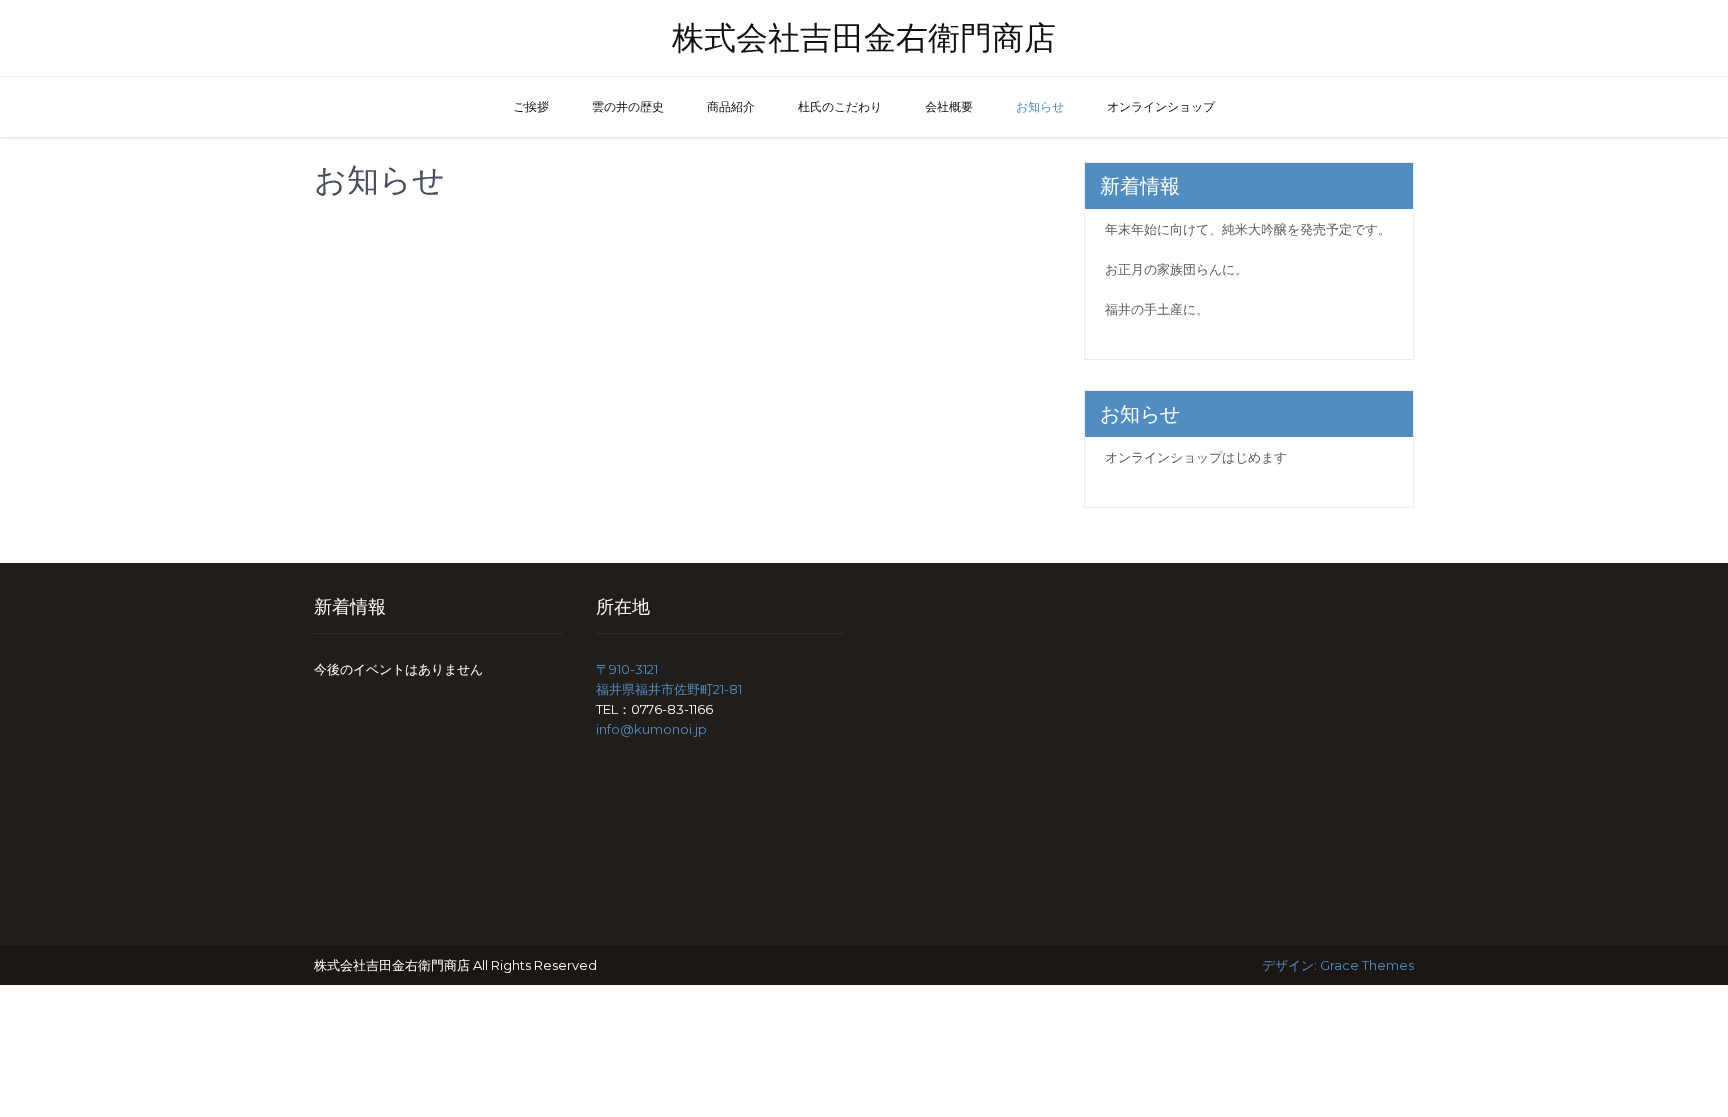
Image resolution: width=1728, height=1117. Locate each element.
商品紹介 (731, 106)
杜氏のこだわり (840, 106)
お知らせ (1040, 106)
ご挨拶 (531, 106)
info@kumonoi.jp (651, 729)
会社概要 (949, 106)
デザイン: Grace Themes (1338, 965)
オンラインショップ (1161, 106)
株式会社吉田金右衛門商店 (864, 37)
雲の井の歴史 (628, 106)
